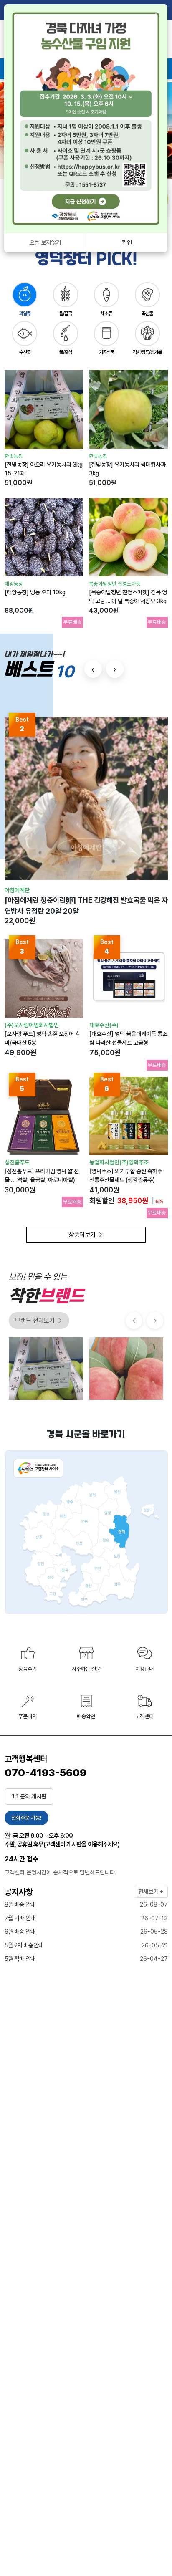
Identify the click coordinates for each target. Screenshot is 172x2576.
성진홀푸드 (17, 1162)
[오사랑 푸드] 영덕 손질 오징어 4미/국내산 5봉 (42, 1038)
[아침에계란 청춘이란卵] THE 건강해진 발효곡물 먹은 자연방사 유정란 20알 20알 (86, 905)
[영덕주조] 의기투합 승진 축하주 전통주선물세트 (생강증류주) (126, 1176)
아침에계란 (17, 890)
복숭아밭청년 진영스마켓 (115, 584)
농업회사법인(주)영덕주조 (119, 1162)
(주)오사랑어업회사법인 (32, 1025)
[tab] (25, 299)
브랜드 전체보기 (35, 1321)
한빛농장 (14, 456)
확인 (127, 242)
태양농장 (14, 584)
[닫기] (157, 13)
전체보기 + (151, 1892)
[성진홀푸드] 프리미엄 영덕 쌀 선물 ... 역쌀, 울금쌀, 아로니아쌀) (42, 1176)
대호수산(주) (104, 1025)
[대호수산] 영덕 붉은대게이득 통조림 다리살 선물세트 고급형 (128, 1038)
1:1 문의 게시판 (29, 1796)
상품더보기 (83, 1235)
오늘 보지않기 (45, 242)
